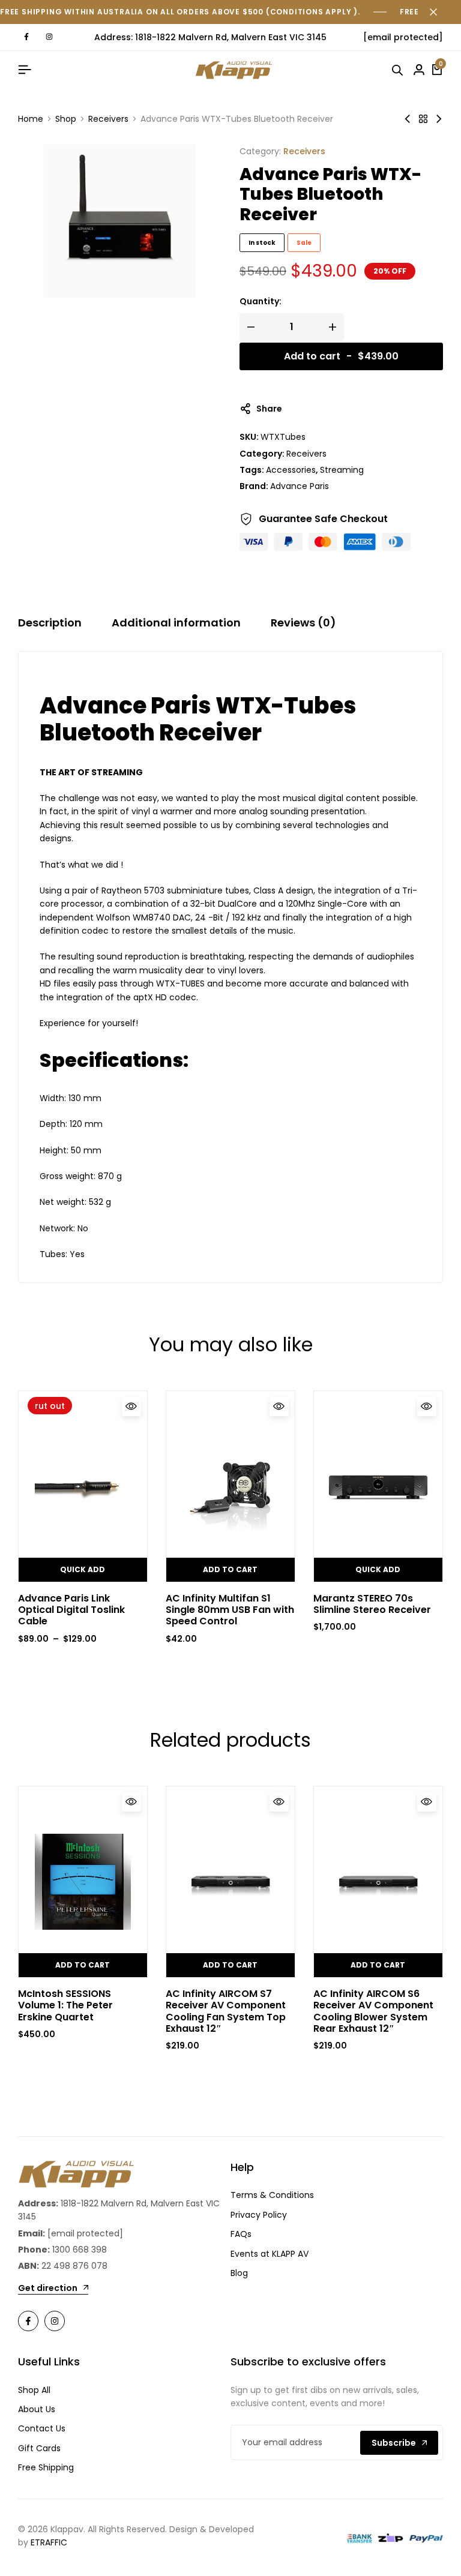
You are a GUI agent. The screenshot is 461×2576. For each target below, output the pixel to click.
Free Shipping (46, 2467)
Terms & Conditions (272, 2195)
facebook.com (26, 37)
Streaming (342, 470)
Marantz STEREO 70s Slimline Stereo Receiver (372, 1604)
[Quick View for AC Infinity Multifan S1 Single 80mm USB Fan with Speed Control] (279, 1407)
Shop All (34, 2390)
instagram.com (49, 37)
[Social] (28, 2321)
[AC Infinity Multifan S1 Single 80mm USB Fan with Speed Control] (230, 1486)
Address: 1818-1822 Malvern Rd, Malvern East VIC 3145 (210, 37)
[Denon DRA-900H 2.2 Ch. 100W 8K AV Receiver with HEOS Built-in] (408, 119)
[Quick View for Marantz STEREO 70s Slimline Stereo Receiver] (427, 1407)
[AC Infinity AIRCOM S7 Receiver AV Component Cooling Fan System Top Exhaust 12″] (230, 1882)
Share (269, 409)
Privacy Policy (259, 2215)
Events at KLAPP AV (270, 2254)
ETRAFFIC (49, 2542)
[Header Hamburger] (25, 70)
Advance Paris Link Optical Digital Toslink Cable (71, 1610)
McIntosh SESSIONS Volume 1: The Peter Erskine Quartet (65, 2005)
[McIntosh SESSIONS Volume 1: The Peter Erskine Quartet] (83, 1882)
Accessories (291, 470)
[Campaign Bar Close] (439, 12)
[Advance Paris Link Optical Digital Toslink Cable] (83, 1486)
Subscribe (394, 2443)
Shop (66, 119)
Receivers (108, 119)
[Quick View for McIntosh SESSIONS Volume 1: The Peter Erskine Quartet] (131, 1802)
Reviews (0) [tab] (303, 623)
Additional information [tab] (176, 623)
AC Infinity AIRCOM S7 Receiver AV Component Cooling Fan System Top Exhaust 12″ (226, 2011)
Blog (239, 2273)
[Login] (419, 70)
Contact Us (42, 2428)
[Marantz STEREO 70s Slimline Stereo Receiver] (439, 119)
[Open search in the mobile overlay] (399, 70)
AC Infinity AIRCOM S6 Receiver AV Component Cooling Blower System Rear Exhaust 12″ (373, 2011)
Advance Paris (300, 486)
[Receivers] (423, 119)
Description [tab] (50, 623)
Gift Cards (39, 2448)
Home (31, 119)
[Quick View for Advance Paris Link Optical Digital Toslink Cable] (131, 1407)
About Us (37, 2409)
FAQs (241, 2234)
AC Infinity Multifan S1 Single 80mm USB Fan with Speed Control (230, 1610)
